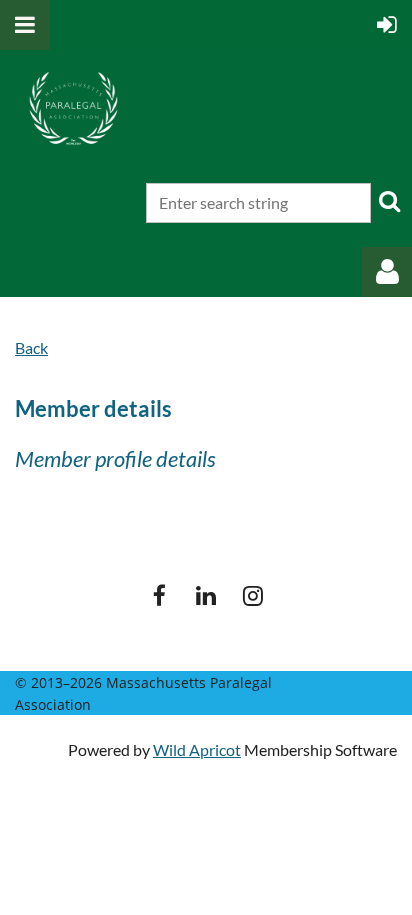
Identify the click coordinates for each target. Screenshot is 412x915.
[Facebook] (159, 595)
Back (31, 347)
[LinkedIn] (206, 595)
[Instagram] (253, 595)
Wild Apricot (197, 749)
